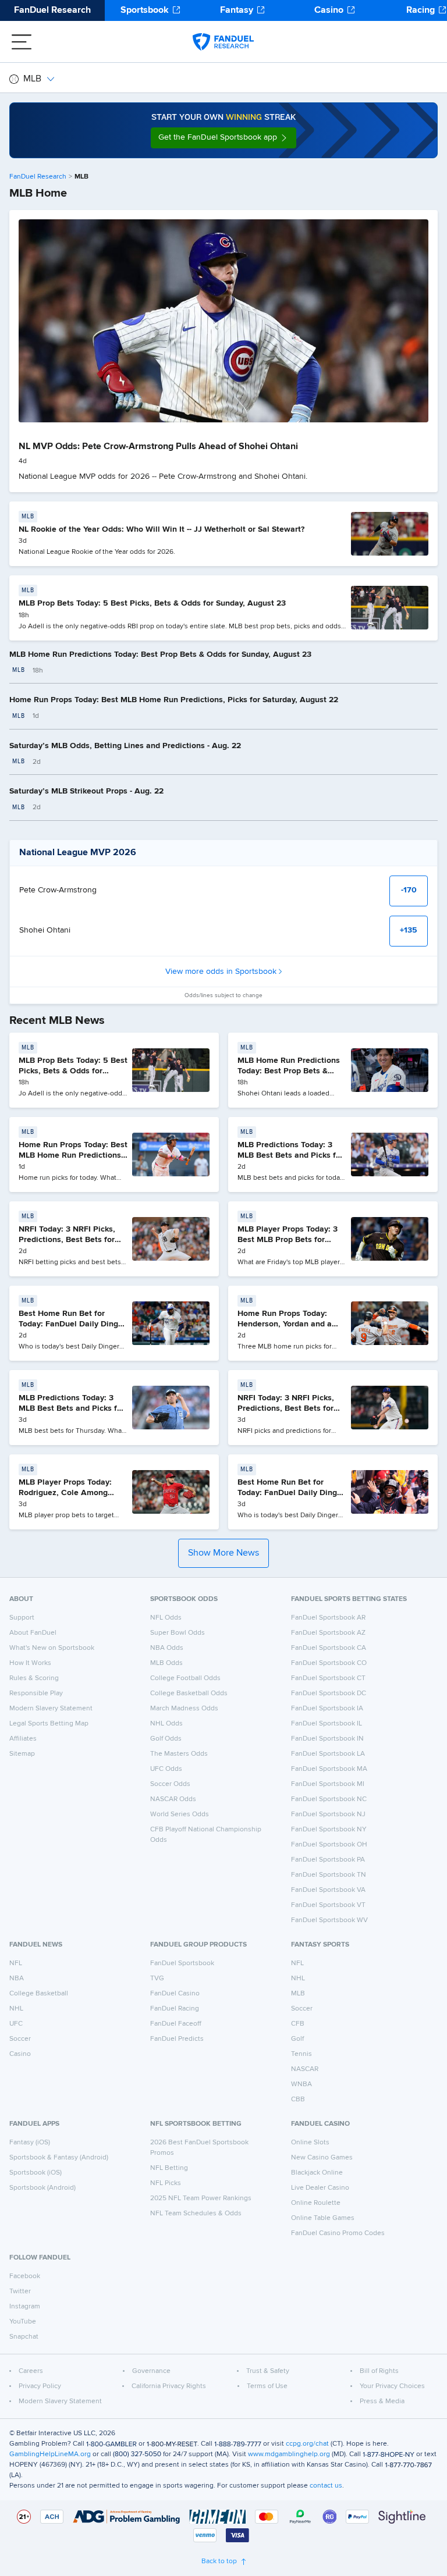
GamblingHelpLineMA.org (50, 2454)
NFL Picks (166, 2183)
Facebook (25, 2276)
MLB (32, 79)
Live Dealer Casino (320, 2188)
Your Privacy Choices (392, 2386)
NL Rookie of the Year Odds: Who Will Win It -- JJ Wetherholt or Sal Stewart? (162, 529)
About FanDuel (33, 1633)
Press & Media (382, 2401)
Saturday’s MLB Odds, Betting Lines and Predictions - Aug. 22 (125, 746)
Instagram (25, 2307)
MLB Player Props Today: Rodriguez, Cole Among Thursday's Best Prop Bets (68, 1492)
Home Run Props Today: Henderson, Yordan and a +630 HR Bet (285, 1324)
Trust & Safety (268, 2371)
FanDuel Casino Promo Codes (338, 2233)
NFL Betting (169, 2168)
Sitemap (22, 1754)
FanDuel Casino (175, 1994)
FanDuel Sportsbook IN (327, 1739)
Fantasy (237, 10)
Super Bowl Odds (178, 1633)
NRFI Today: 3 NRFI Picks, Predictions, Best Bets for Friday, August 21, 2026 (67, 1239)
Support (22, 1618)
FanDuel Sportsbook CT (328, 1678)
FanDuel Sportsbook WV (329, 1920)
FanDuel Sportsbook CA (329, 1648)
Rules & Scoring (34, 1678)
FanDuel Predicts (177, 2039)
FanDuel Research (52, 10)
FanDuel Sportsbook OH (329, 1845)
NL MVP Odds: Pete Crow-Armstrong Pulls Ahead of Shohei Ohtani (158, 447)
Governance (151, 2371)
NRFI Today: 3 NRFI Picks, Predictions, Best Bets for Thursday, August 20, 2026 (288, 1408)
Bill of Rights (379, 2371)
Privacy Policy (40, 2386)
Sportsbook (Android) (42, 2188)
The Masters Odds (179, 1754)
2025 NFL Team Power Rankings (201, 2198)
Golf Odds (166, 1739)
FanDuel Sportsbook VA (328, 1890)
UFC (16, 2024)
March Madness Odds (184, 1709)
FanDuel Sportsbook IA (327, 1709)
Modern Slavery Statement (51, 1709)
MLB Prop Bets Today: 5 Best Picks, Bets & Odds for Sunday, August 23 (152, 603)
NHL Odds (166, 1724)
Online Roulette (316, 2203)
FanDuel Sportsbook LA (328, 1754)
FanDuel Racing (175, 2009)
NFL (16, 1963)
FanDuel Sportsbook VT (328, 1905)
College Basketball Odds (189, 1693)
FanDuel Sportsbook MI (328, 1784)
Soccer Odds (170, 1784)
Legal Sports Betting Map (49, 1724)
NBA (17, 1979)
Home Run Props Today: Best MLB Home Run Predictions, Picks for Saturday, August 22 (174, 700)
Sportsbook (145, 10)
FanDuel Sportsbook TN (329, 1875)
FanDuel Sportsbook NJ (328, 1814)
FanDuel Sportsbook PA (328, 1860)
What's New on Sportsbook (52, 1648)
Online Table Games (323, 2218)
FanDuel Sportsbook (182, 1963)
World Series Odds (180, 1814)
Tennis (301, 2054)
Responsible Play (36, 1693)
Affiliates (23, 1739)
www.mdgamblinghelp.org (289, 2454)
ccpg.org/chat (307, 2444)
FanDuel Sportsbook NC (329, 1799)
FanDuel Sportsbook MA (329, 1769)
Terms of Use (267, 2386)
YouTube (23, 2322)
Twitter (20, 2292)
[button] (223, 138)
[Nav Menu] (22, 42)
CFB (298, 2024)
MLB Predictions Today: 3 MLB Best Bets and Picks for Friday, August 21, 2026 (290, 1155)
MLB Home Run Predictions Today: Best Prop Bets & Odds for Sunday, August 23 (160, 654)
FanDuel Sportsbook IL (327, 1724)
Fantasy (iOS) (30, 2143)
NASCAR (305, 2069)
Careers (31, 2371)
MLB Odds (166, 1663)
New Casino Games (322, 2158)
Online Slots (310, 2143)
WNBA (301, 2084)
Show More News (223, 1553)
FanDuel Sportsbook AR (328, 1618)
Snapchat (24, 2337)
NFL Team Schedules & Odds (196, 2214)
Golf (297, 2039)
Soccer (20, 2039)
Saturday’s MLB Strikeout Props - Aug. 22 (86, 791)
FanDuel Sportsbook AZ (328, 1633)
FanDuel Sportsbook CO (329, 1663)
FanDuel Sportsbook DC (329, 1693)
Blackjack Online (317, 2173)
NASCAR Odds (173, 1799)
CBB (298, 2100)
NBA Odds (167, 1648)
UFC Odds (166, 1769)
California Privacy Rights (169, 2386)
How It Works (30, 1663)
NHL (16, 2009)
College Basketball (39, 1994)
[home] (223, 42)
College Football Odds (185, 1678)
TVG (157, 1979)
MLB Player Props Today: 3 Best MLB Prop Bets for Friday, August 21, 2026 (288, 1239)
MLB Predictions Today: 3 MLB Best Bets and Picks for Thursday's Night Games (72, 1408)
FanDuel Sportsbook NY (329, 1830)
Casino (329, 10)
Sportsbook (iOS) (36, 2173)
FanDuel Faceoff (176, 2024)
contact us (326, 2486)
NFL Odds (166, 1618)
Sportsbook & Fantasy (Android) (59, 2158)
